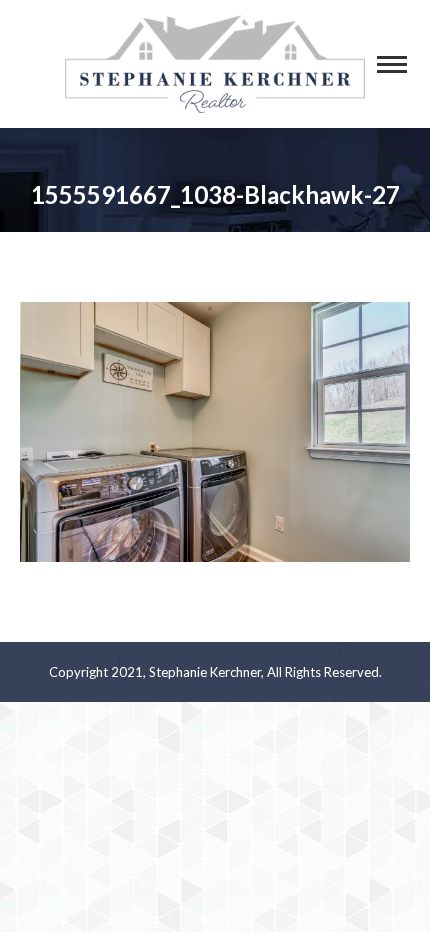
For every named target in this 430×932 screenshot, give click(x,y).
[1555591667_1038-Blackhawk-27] (215, 432)
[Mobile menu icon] (392, 64)
